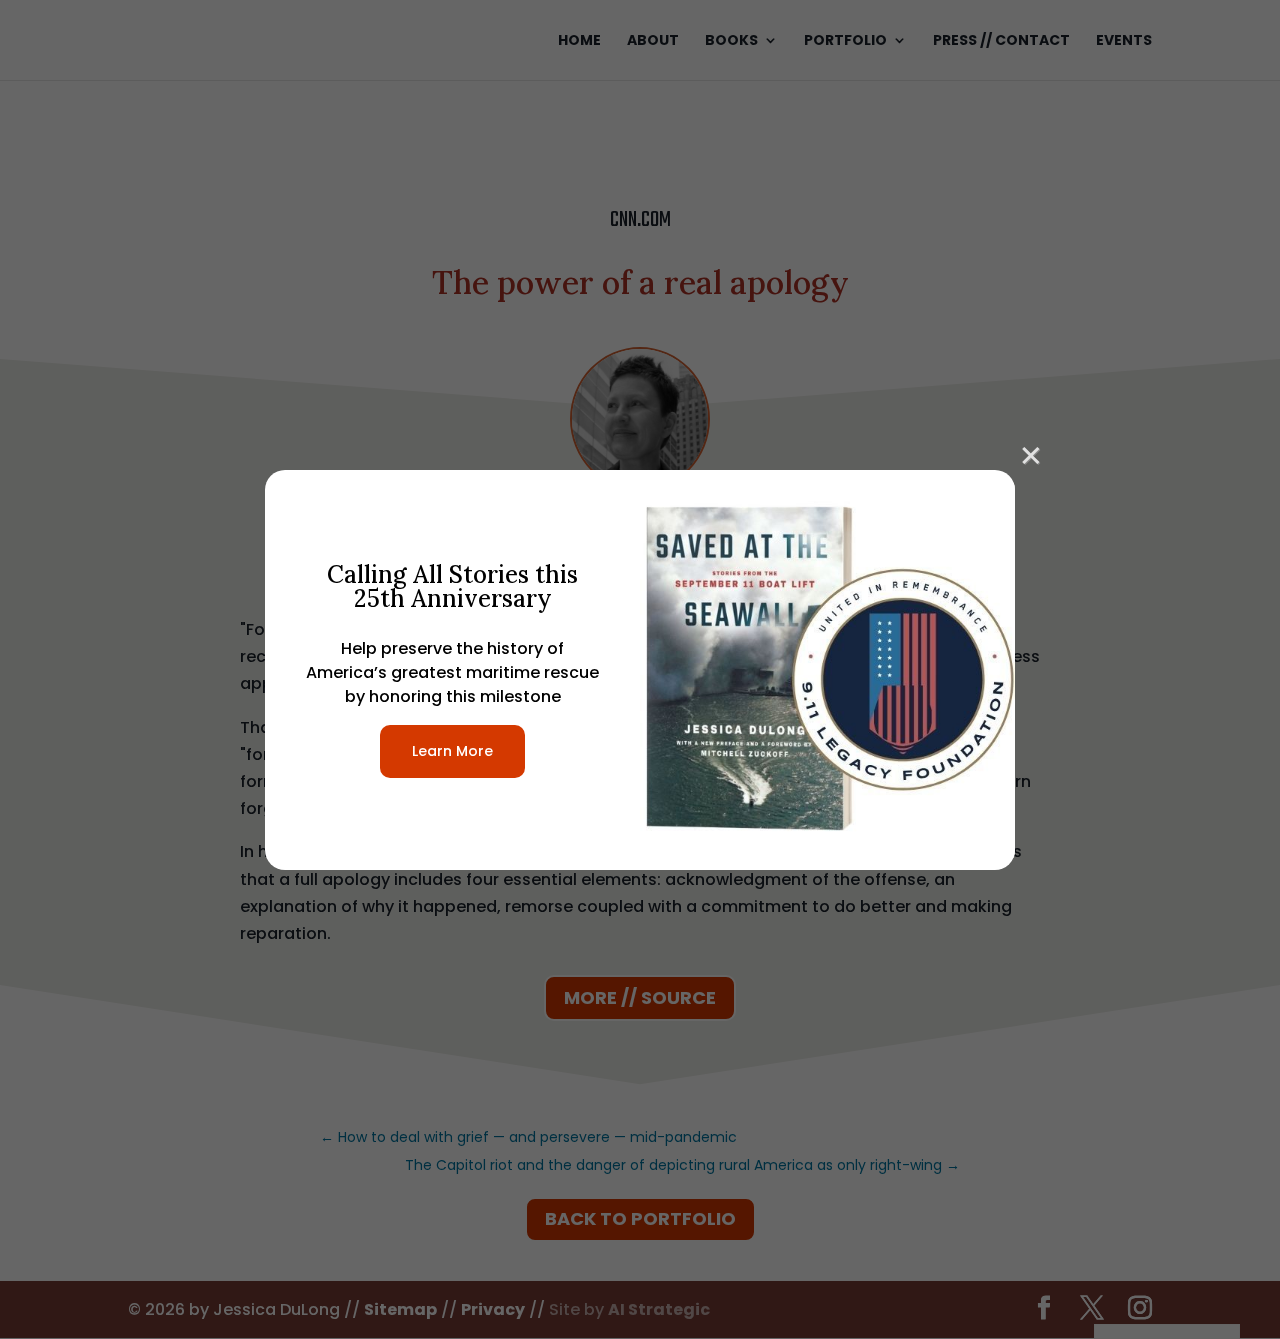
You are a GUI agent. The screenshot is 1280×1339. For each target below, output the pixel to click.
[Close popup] (1031, 453)
